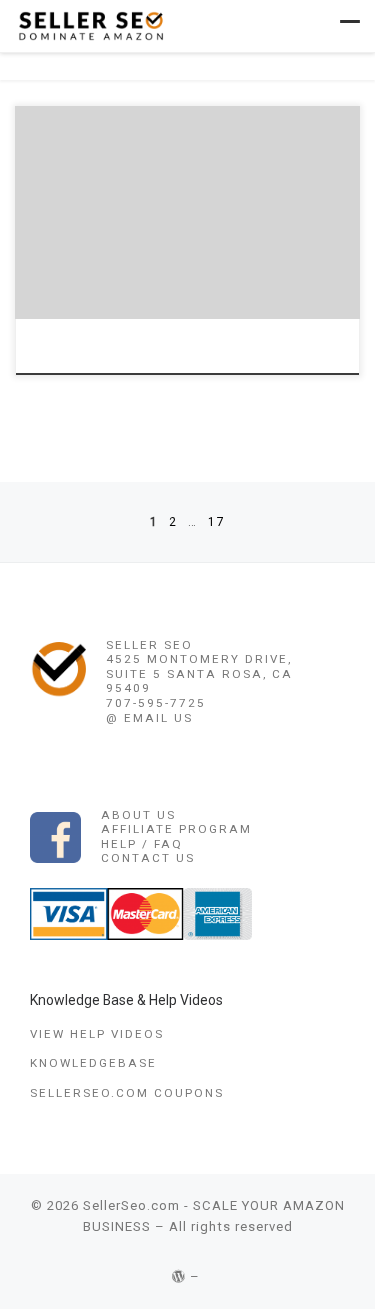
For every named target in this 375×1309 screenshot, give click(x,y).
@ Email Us (149, 718)
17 (217, 522)
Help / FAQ (142, 844)
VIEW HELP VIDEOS (97, 1034)
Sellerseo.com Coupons (127, 1093)
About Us (138, 815)
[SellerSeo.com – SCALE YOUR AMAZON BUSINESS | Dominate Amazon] (90, 24)
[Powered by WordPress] (179, 1276)
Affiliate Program (176, 829)
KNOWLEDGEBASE (93, 1063)
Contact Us (148, 858)
